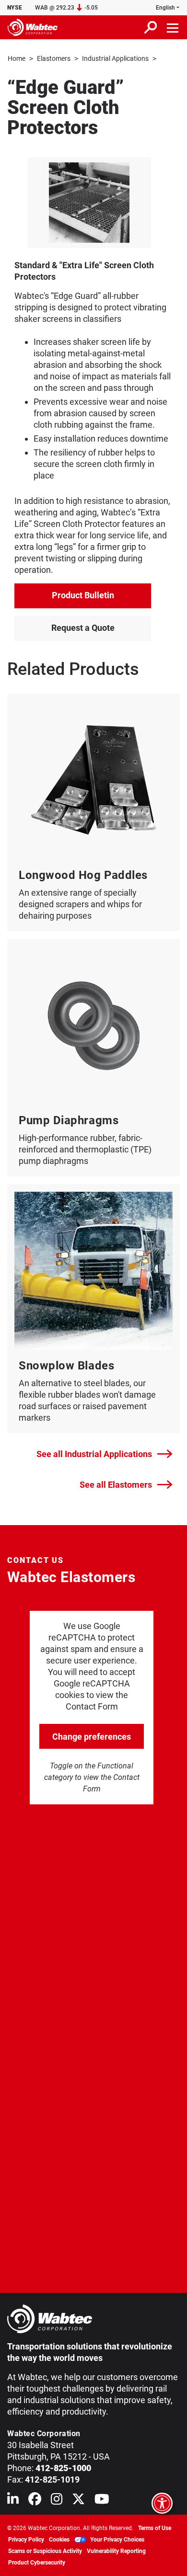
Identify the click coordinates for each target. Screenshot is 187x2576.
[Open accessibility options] (162, 2503)
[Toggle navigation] (173, 27)
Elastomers (54, 58)
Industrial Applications (115, 58)
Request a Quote (83, 628)
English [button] (165, 8)
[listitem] (89, 203)
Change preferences (92, 1737)
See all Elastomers (116, 1485)
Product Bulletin (83, 595)
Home (17, 58)
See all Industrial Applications (94, 1454)
